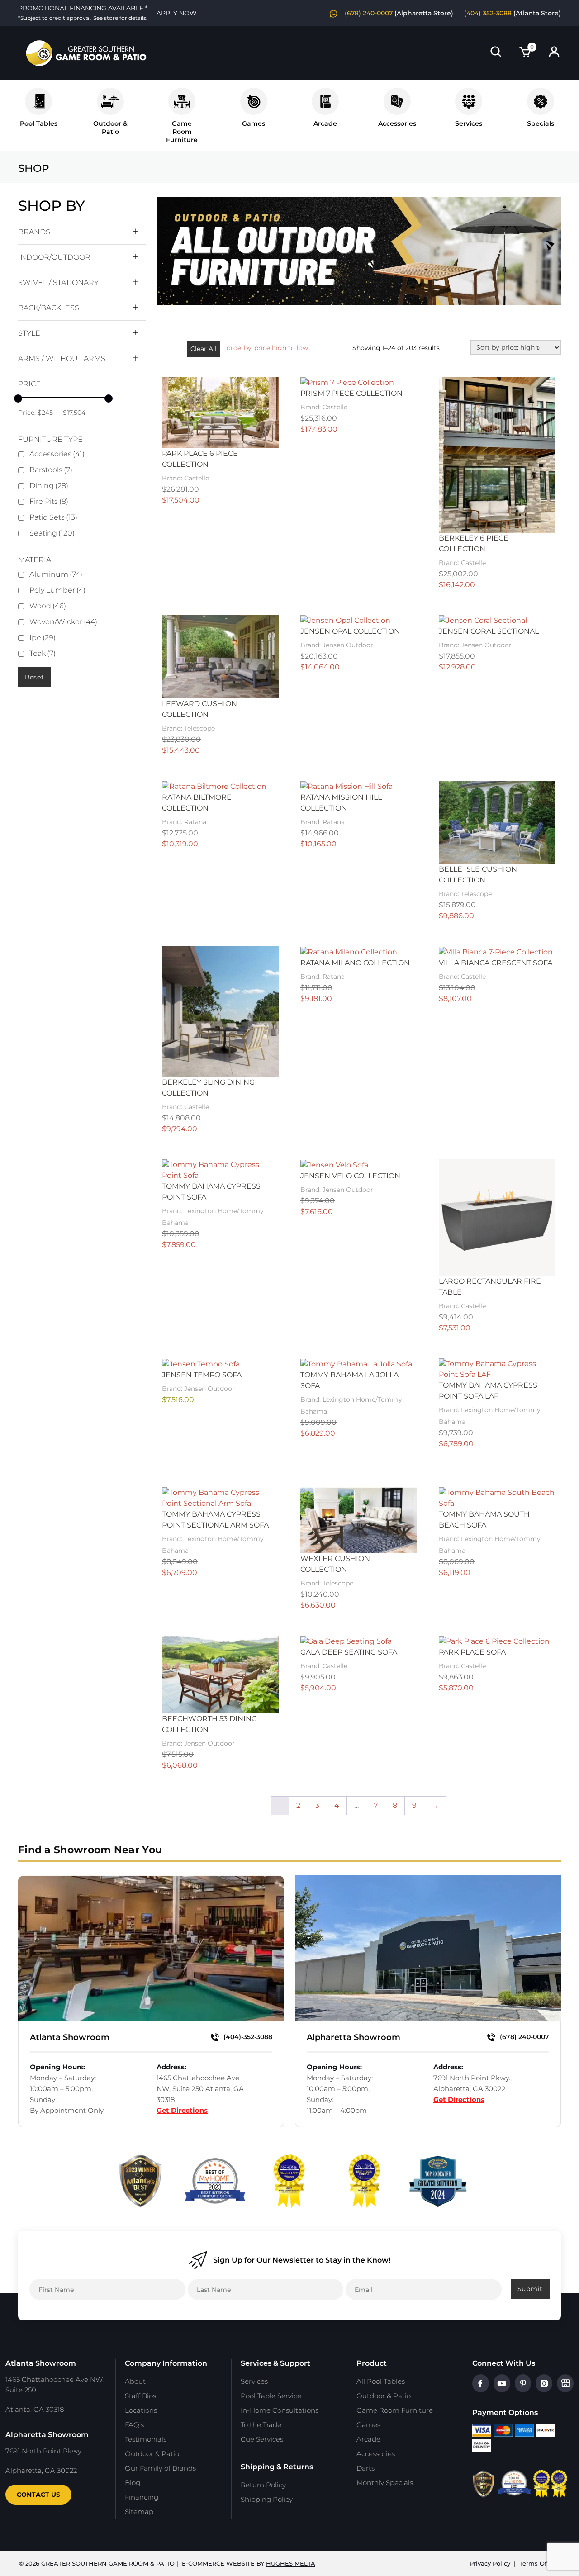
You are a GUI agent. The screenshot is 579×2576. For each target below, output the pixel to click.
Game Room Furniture (395, 2410)
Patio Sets (53, 517)
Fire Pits (49, 501)
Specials (541, 123)
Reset (35, 677)
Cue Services (262, 2439)
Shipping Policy (267, 2499)
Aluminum (56, 574)
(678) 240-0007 (369, 13)
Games (254, 123)
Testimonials (146, 2439)
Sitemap (139, 2512)
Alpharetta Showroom (354, 2037)
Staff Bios (140, 2396)
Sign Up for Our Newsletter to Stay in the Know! (302, 2260)
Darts (365, 2468)
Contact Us (38, 2495)
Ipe (43, 638)
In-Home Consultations (280, 2410)
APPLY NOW (177, 13)
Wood (48, 606)
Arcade (325, 123)
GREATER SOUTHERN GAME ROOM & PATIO (108, 2563)
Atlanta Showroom (70, 2037)
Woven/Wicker (63, 622)
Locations (141, 2410)
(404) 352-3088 (488, 13)
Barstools (51, 470)
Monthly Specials (385, 2483)
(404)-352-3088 (247, 2037)
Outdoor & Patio (110, 128)
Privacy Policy (490, 2563)
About (135, 2381)
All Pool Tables (381, 2381)
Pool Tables (39, 123)
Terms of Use (540, 2563)
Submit (530, 2289)
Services (469, 123)
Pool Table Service (271, 2396)
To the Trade (261, 2425)
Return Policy (263, 2485)
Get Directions (182, 2110)
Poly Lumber (57, 590)
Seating (52, 533)
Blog (133, 2483)
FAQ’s (134, 2425)
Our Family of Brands (160, 2468)
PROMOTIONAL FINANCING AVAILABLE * (83, 13)
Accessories (397, 123)
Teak (43, 653)
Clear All (204, 349)
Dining (49, 486)
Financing (142, 2497)
